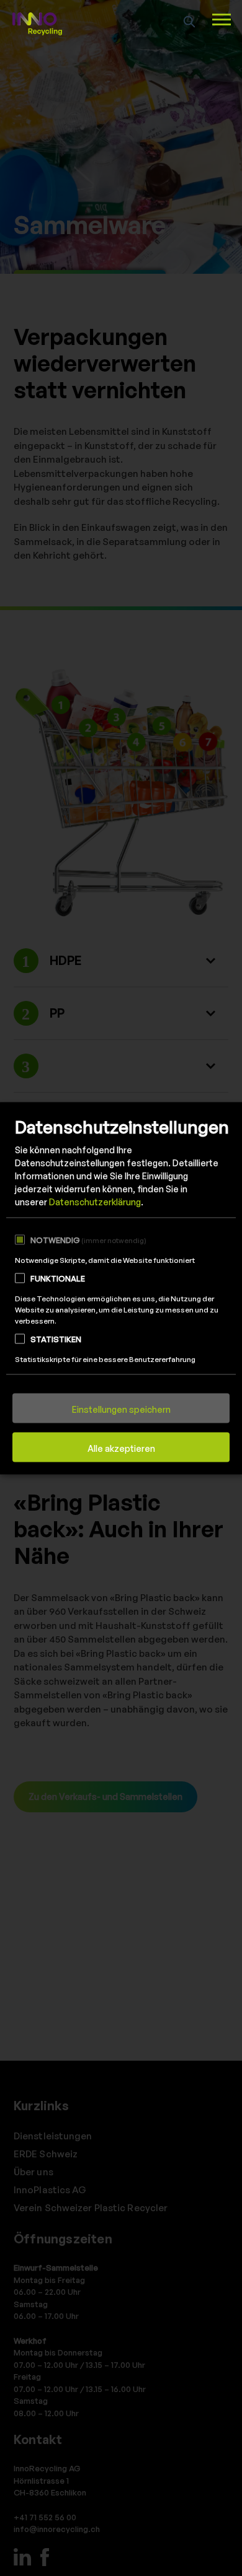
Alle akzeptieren (121, 1448)
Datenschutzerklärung (95, 1202)
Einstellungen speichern (121, 1409)
